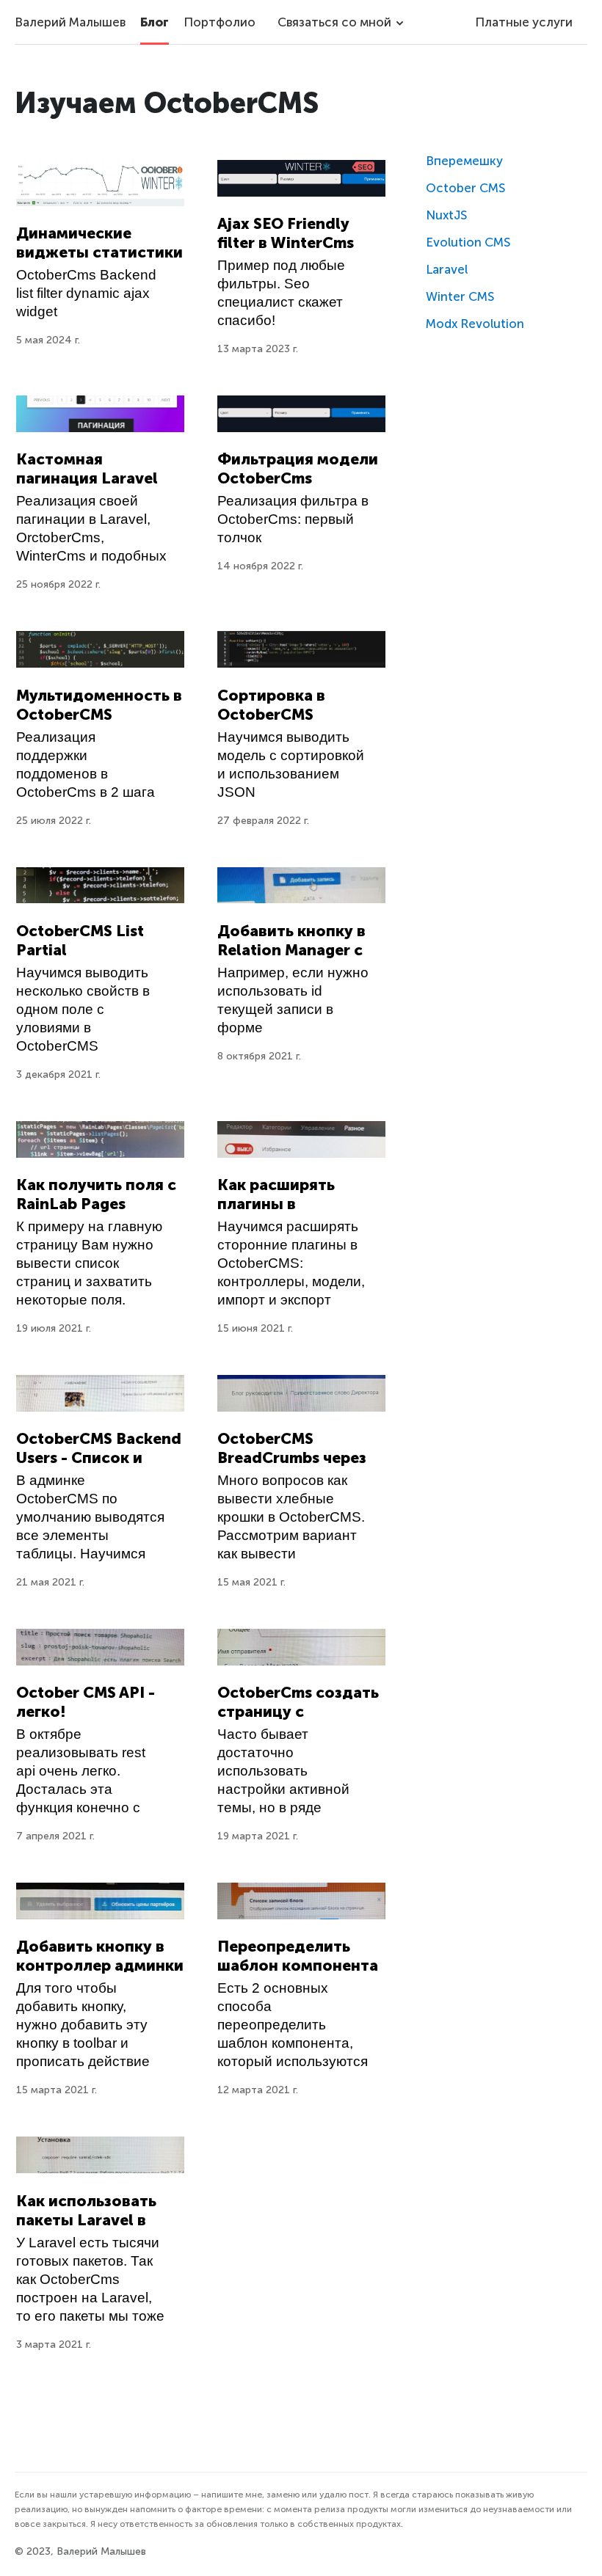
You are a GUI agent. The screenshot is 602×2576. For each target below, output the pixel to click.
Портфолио (220, 22)
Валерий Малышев (70, 22)
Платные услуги (524, 22)
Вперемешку (464, 161)
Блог (155, 22)
